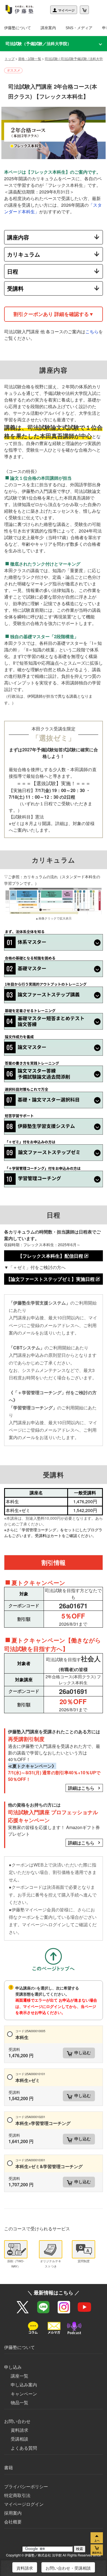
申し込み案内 (24, 2385)
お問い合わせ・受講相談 (68, 2568)
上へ (97, 2538)
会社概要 (13, 2522)
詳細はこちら (81, 1788)
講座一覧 (19, 2376)
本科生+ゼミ (30, 2077)
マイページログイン (24, 2504)
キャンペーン (24, 2394)
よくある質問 (24, 2448)
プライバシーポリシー (26, 2486)
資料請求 (19, 2430)
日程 (13, 271)
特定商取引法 (17, 2495)
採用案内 (13, 2513)
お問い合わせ (17, 2421)
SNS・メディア (79, 28)
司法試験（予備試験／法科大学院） (38, 43)
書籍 (9, 2467)
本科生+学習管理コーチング (43, 2120)
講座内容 (18, 237)
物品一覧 (19, 2402)
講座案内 (48, 28)
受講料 (15, 288)
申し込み (13, 2367)
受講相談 (19, 2439)
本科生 (30, 2035)
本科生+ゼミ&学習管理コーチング (49, 2164)
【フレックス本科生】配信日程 (50, 1256)
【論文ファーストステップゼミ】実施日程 (50, 1279)
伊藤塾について (18, 28)
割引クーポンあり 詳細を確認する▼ (54, 314)
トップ (10, 58)
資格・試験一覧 (30, 58)
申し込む (83, 2053)
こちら (92, 331)
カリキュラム (24, 254)
